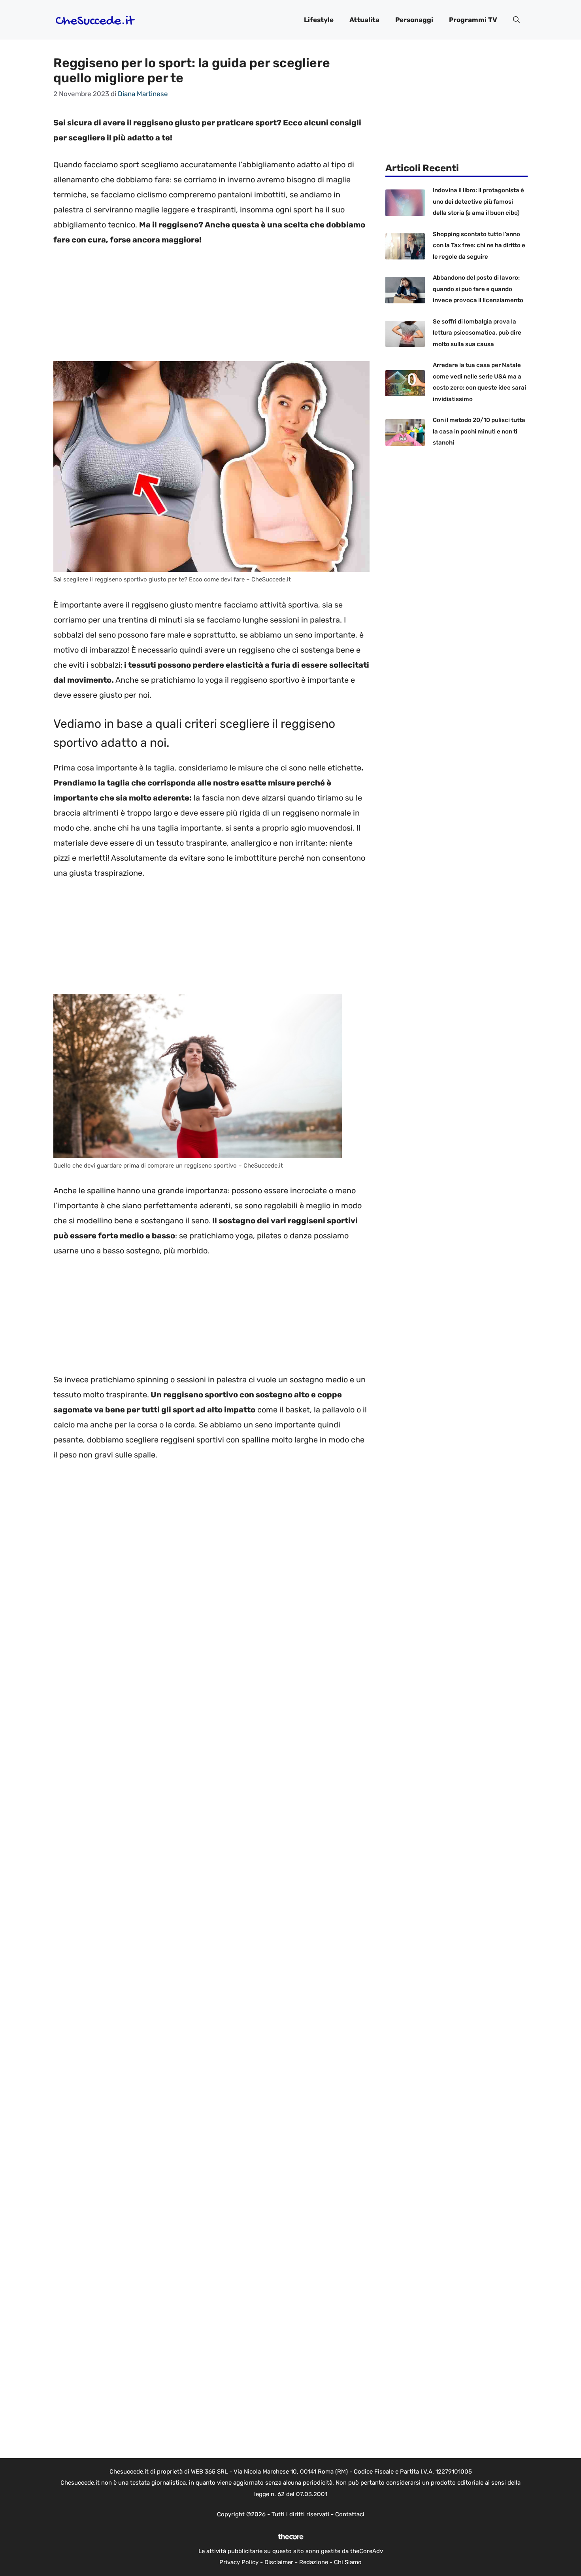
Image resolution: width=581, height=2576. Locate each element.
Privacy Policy (239, 2562)
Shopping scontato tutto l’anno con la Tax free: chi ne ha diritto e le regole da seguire (479, 245)
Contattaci (350, 2514)
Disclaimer (279, 2562)
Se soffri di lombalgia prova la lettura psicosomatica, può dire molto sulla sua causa (477, 333)
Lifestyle (319, 20)
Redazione (314, 2562)
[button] (516, 20)
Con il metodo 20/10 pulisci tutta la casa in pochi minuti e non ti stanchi (479, 431)
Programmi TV (473, 20)
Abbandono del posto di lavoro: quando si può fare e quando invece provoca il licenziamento (478, 289)
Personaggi (414, 20)
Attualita (364, 20)
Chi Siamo (348, 2562)
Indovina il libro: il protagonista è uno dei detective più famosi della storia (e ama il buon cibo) (478, 202)
